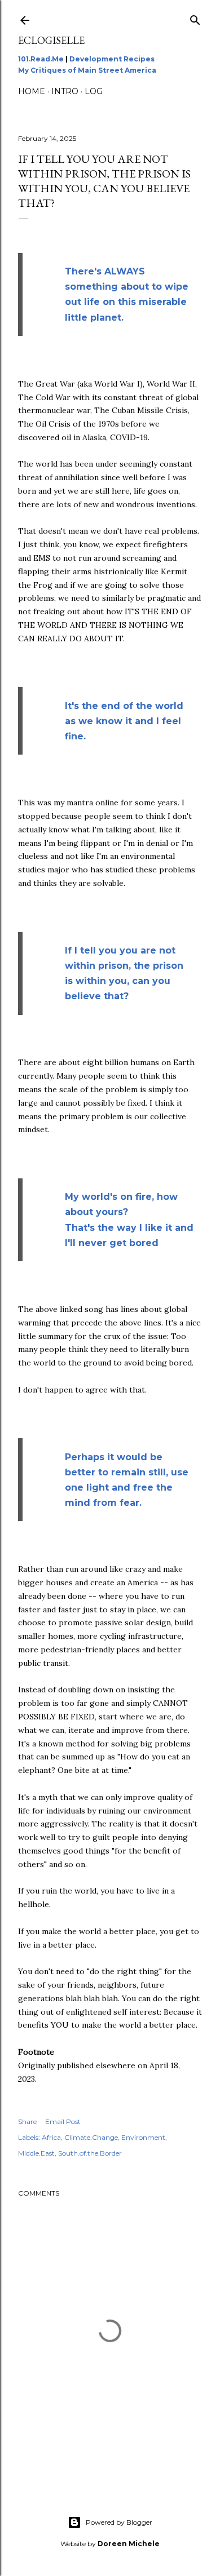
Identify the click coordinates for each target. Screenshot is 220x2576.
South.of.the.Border (90, 2153)
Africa (51, 2137)
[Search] (195, 18)
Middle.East (36, 2153)
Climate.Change (91, 2137)
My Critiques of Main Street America (87, 70)
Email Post (63, 2121)
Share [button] (27, 2121)
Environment (143, 2137)
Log (94, 91)
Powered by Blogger (119, 2522)
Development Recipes (112, 59)
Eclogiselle (51, 40)
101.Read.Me (41, 59)
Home (32, 91)
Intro (65, 91)
